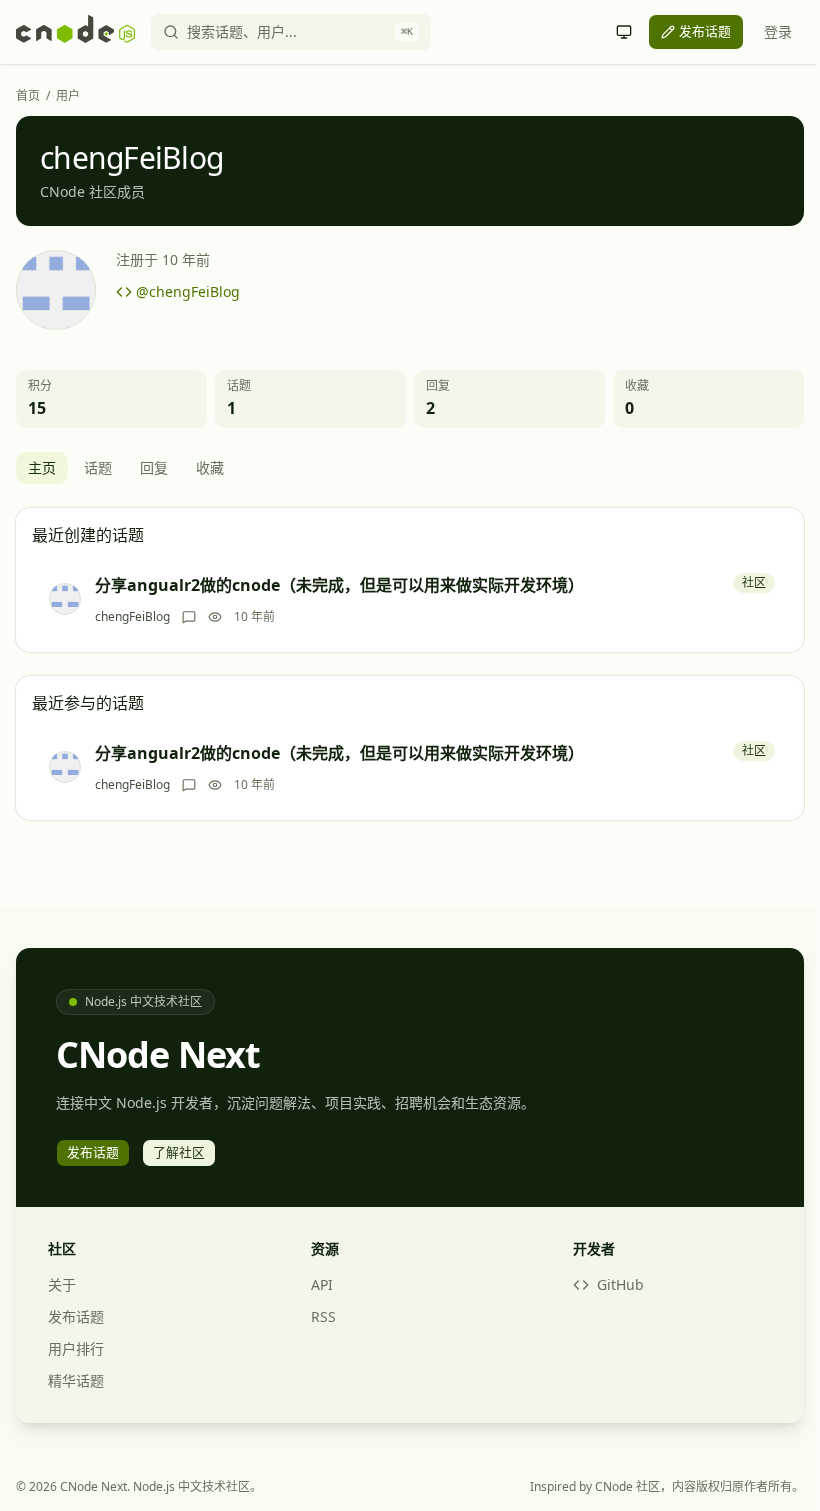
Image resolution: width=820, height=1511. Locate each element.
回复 (154, 467)
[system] (624, 32)
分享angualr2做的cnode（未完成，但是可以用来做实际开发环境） (339, 585)
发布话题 (76, 1316)
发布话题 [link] (705, 31)
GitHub (620, 1284)
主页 (42, 467)
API (322, 1284)
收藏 (210, 467)
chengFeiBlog (132, 617)
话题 (98, 467)
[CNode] (75, 32)
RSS (323, 1316)
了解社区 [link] (179, 1152)
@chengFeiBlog (188, 291)
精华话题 (76, 1380)
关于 (62, 1284)
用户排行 (76, 1348)
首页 (28, 96)
